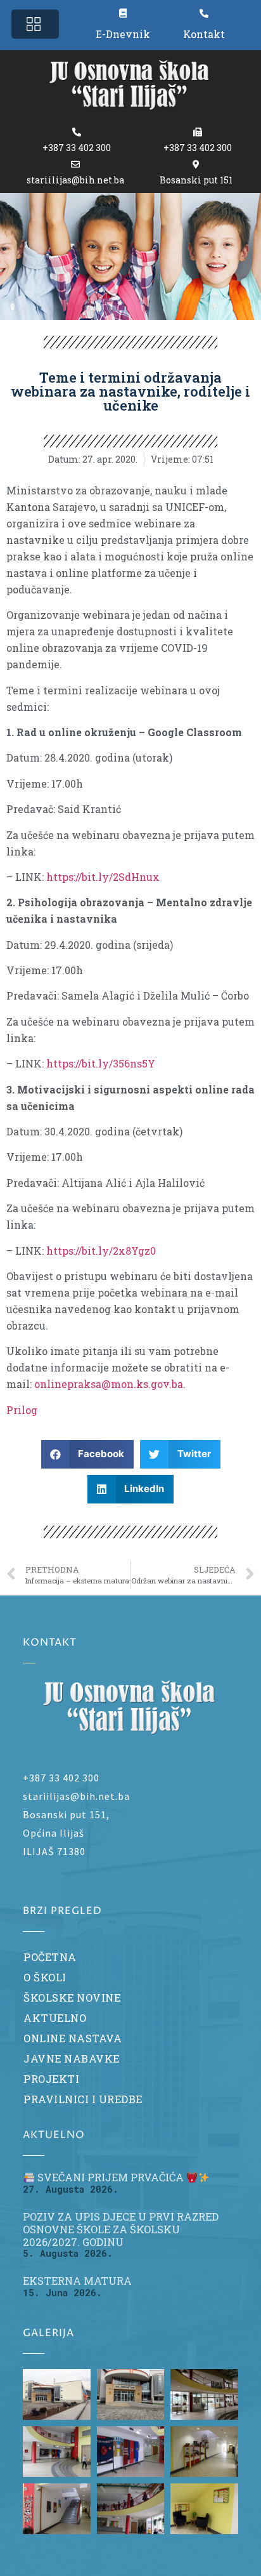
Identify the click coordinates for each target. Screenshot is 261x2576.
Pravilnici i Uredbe (83, 2099)
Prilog (22, 1410)
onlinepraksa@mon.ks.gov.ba (109, 1384)
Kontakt (204, 34)
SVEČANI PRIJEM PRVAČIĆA (111, 2177)
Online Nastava (73, 2038)
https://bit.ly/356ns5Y (101, 1063)
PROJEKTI (51, 2079)
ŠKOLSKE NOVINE (72, 1998)
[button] (35, 24)
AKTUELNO (55, 2018)
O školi (45, 1977)
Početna (50, 1957)
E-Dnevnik (123, 34)
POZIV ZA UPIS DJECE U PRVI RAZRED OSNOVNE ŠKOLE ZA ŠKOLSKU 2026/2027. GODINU (121, 2229)
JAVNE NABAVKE (72, 2058)
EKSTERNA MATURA (77, 2281)
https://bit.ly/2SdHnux (103, 877)
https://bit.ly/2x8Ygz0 (101, 1251)
